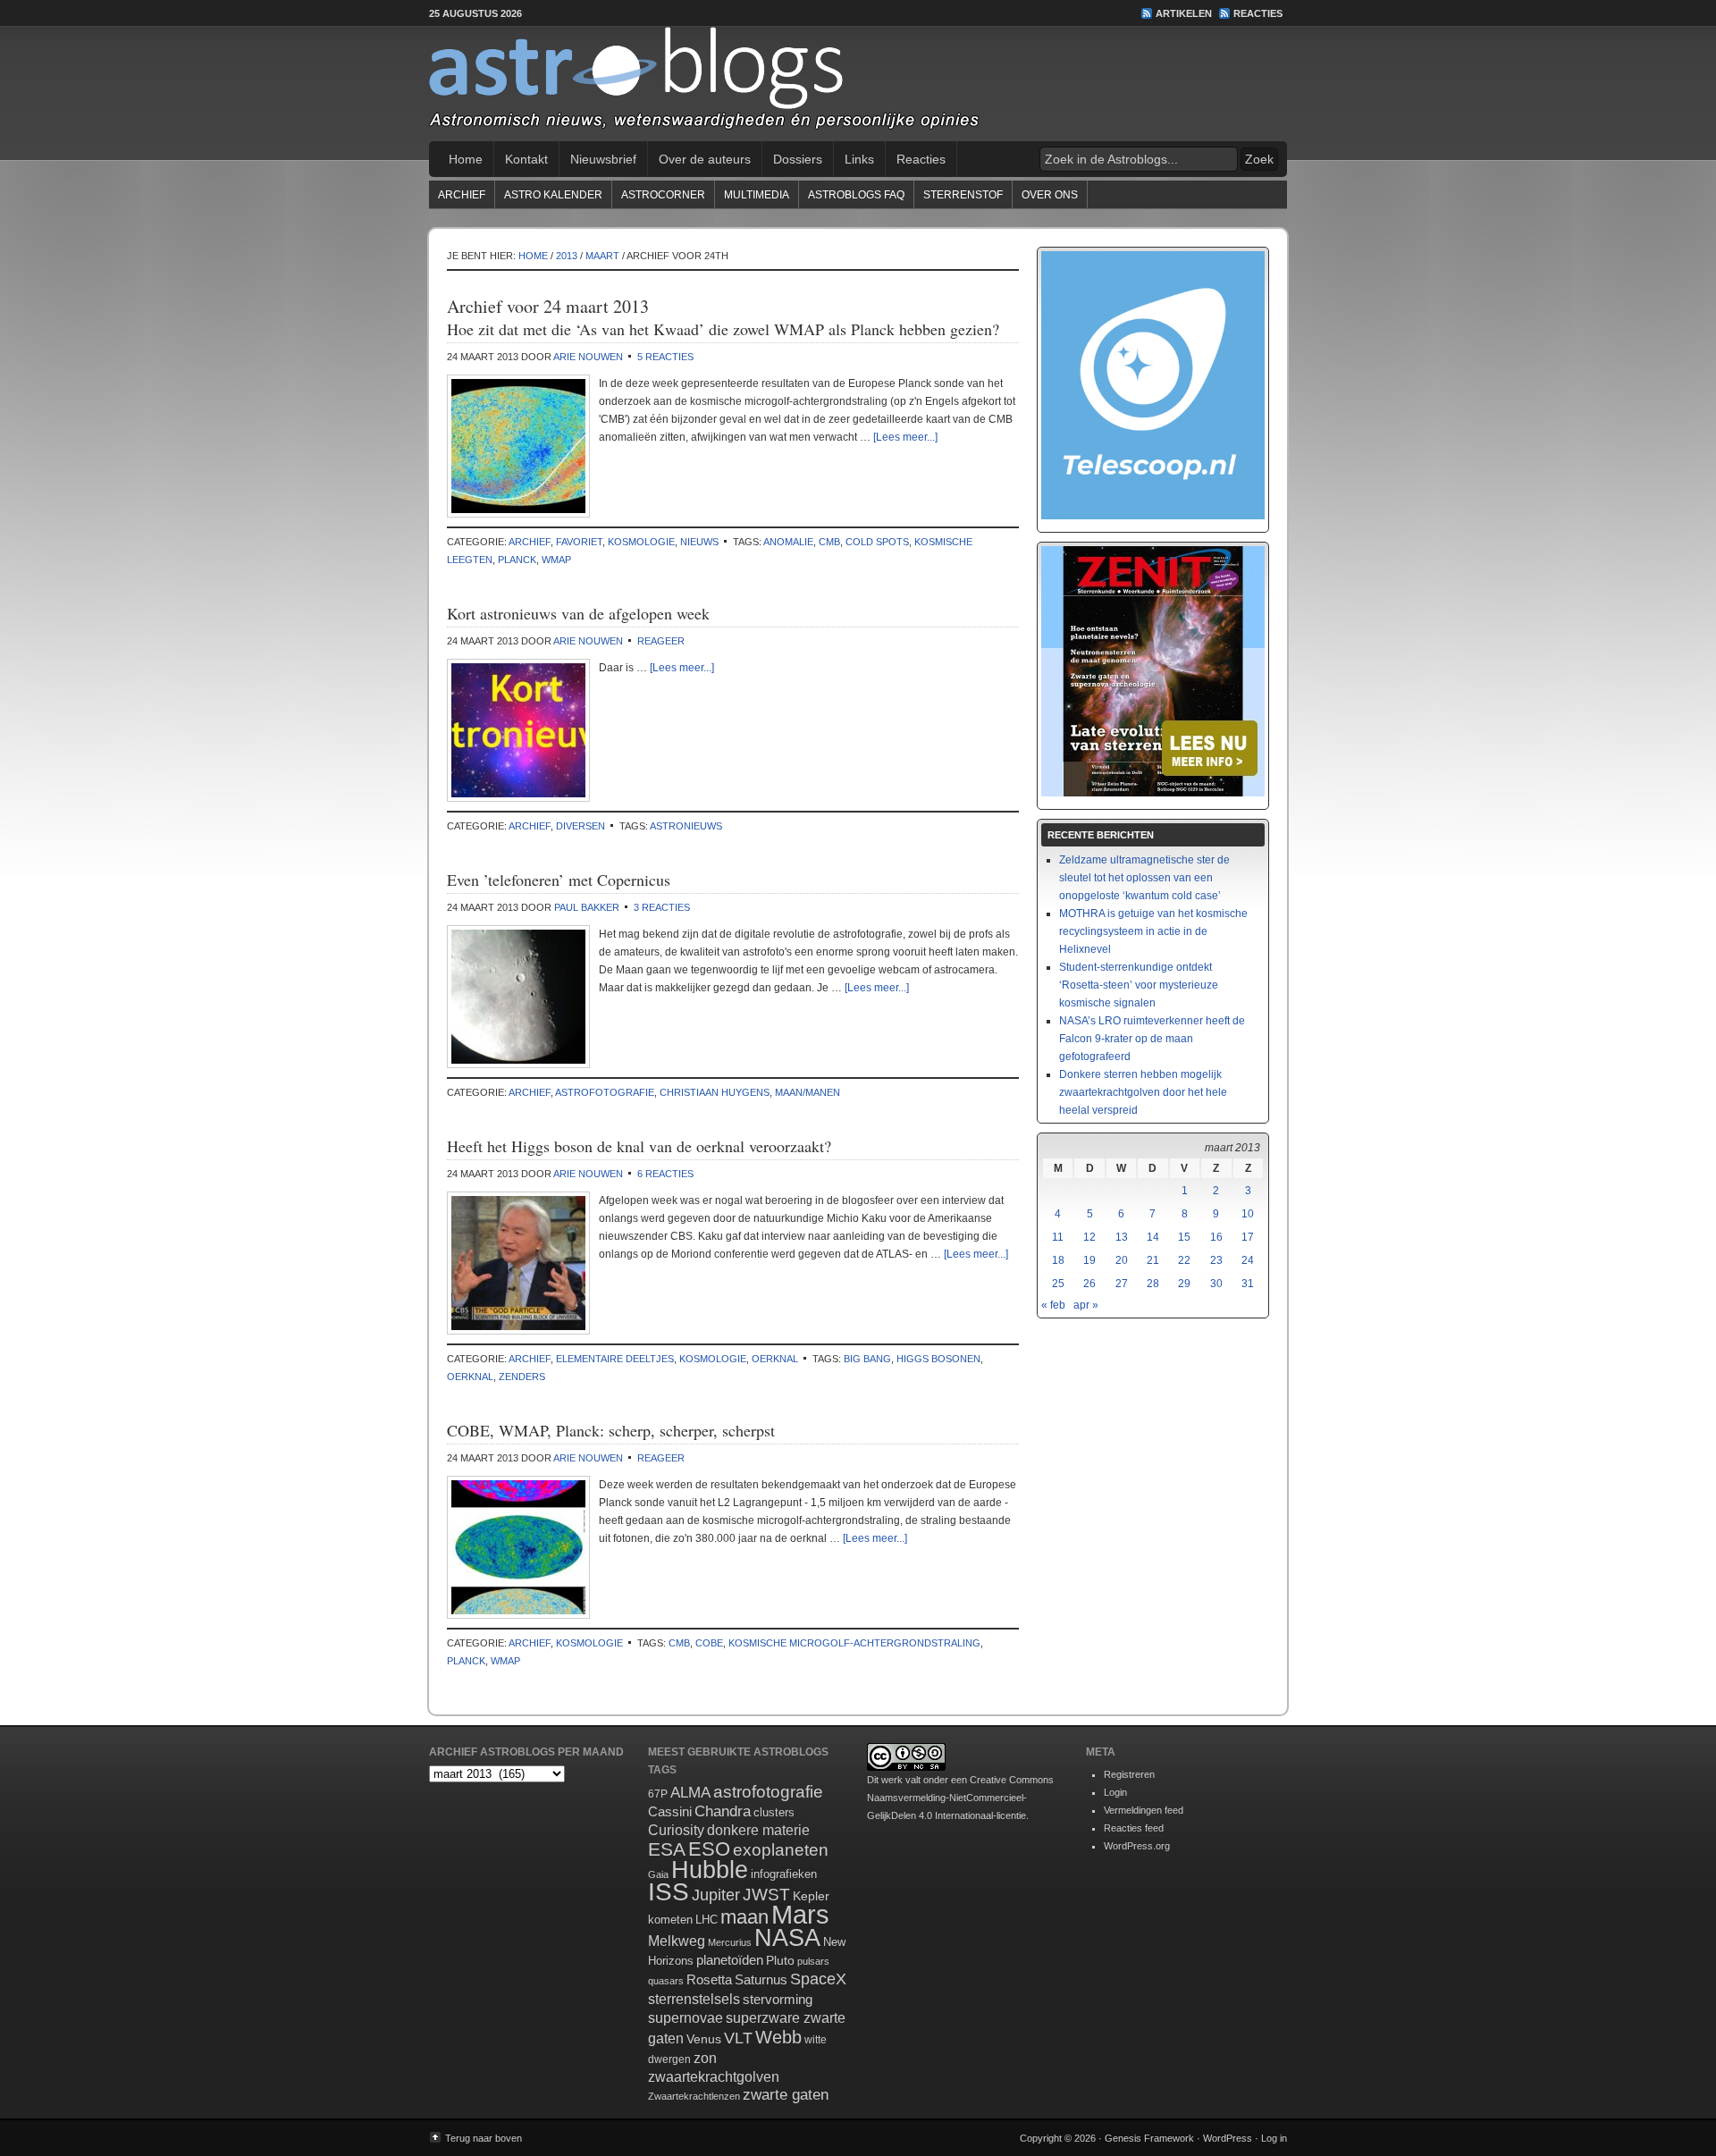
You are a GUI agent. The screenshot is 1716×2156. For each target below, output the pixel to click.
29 (1184, 1284)
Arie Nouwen (588, 357)
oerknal (775, 1359)
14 (1153, 1237)
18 (1058, 1260)
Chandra (723, 1811)
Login (1115, 1792)
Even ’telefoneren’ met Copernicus (559, 880)
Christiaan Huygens (715, 1092)
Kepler (811, 1896)
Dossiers (798, 159)
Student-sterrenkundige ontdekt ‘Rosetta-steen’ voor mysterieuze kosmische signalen (1139, 985)
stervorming (778, 1999)
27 (1122, 1284)
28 (1153, 1284)
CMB (829, 542)
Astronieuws (686, 826)
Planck (517, 560)
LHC (707, 1920)
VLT (738, 2038)
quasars (666, 1981)
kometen (670, 1920)
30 (1216, 1284)
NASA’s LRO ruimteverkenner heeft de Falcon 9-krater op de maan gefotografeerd (1152, 1039)
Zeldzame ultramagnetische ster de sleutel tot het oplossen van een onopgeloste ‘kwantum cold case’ (1144, 878)
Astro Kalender (553, 195)
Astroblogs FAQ (856, 195)
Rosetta (709, 1979)
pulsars (813, 1961)
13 (1122, 1237)
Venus (704, 2039)
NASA (787, 1938)
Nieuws (699, 542)
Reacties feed (1134, 1828)
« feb (1053, 1305)
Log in (1274, 2138)
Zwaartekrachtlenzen (694, 2096)
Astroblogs (858, 84)
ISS (669, 1892)
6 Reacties (665, 1174)
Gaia (658, 1874)
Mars (800, 1914)
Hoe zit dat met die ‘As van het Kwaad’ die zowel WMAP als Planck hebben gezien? (723, 329)
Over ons (1050, 195)
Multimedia (757, 195)
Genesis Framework (1149, 2138)
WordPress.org (1137, 1846)
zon (705, 2058)
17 (1248, 1237)
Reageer (661, 641)
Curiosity (676, 1830)
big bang (867, 1359)
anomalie (788, 542)
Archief (462, 195)
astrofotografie (605, 1092)
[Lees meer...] (905, 437)
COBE (709, 1643)
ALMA (690, 1793)
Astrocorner (663, 195)
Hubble (710, 1870)
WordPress (1228, 2138)
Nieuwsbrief (603, 159)
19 (1089, 1260)
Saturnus (761, 1979)
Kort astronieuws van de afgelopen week (578, 613)
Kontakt (526, 159)
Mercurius (730, 1942)
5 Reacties (665, 357)
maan (744, 1917)
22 (1184, 1260)
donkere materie (758, 1830)
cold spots (877, 542)
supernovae (686, 2018)
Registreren (1129, 1774)
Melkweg (677, 1941)
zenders (522, 1377)
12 (1089, 1237)
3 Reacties (662, 907)
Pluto (780, 1960)
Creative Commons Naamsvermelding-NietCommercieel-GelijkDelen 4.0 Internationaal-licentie (960, 1798)
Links (859, 159)
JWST (766, 1895)
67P (658, 1794)
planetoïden (730, 1960)
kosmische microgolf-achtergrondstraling (854, 1643)
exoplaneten (781, 1850)
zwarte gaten (786, 2095)
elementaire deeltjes (615, 1359)
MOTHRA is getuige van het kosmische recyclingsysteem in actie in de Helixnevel (1153, 931)
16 (1216, 1237)
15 (1184, 1237)
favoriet (579, 542)
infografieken (784, 1874)
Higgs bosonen (938, 1359)
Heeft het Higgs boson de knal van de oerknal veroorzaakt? (639, 1146)
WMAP (556, 560)
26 (1089, 1284)
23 (1216, 1260)
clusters (774, 1813)
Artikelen (1184, 13)
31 (1248, 1284)
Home (466, 159)
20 (1122, 1260)
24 (1248, 1260)
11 (1058, 1237)
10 (1248, 1214)
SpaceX (818, 1979)
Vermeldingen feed (1144, 1810)
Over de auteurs (705, 159)
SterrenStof (963, 195)
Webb (778, 2037)
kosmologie (641, 542)
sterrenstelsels (694, 1999)
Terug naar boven (484, 2138)
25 (1058, 1284)
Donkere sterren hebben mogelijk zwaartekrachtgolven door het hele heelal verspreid (1143, 1092)
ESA (667, 1849)
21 (1153, 1260)
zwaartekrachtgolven (714, 2077)
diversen (580, 826)
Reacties (1258, 13)
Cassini (670, 1811)
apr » (1086, 1305)
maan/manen (808, 1092)
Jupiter (716, 1895)
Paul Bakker (587, 907)
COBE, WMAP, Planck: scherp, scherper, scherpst (611, 1430)
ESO (709, 1849)
